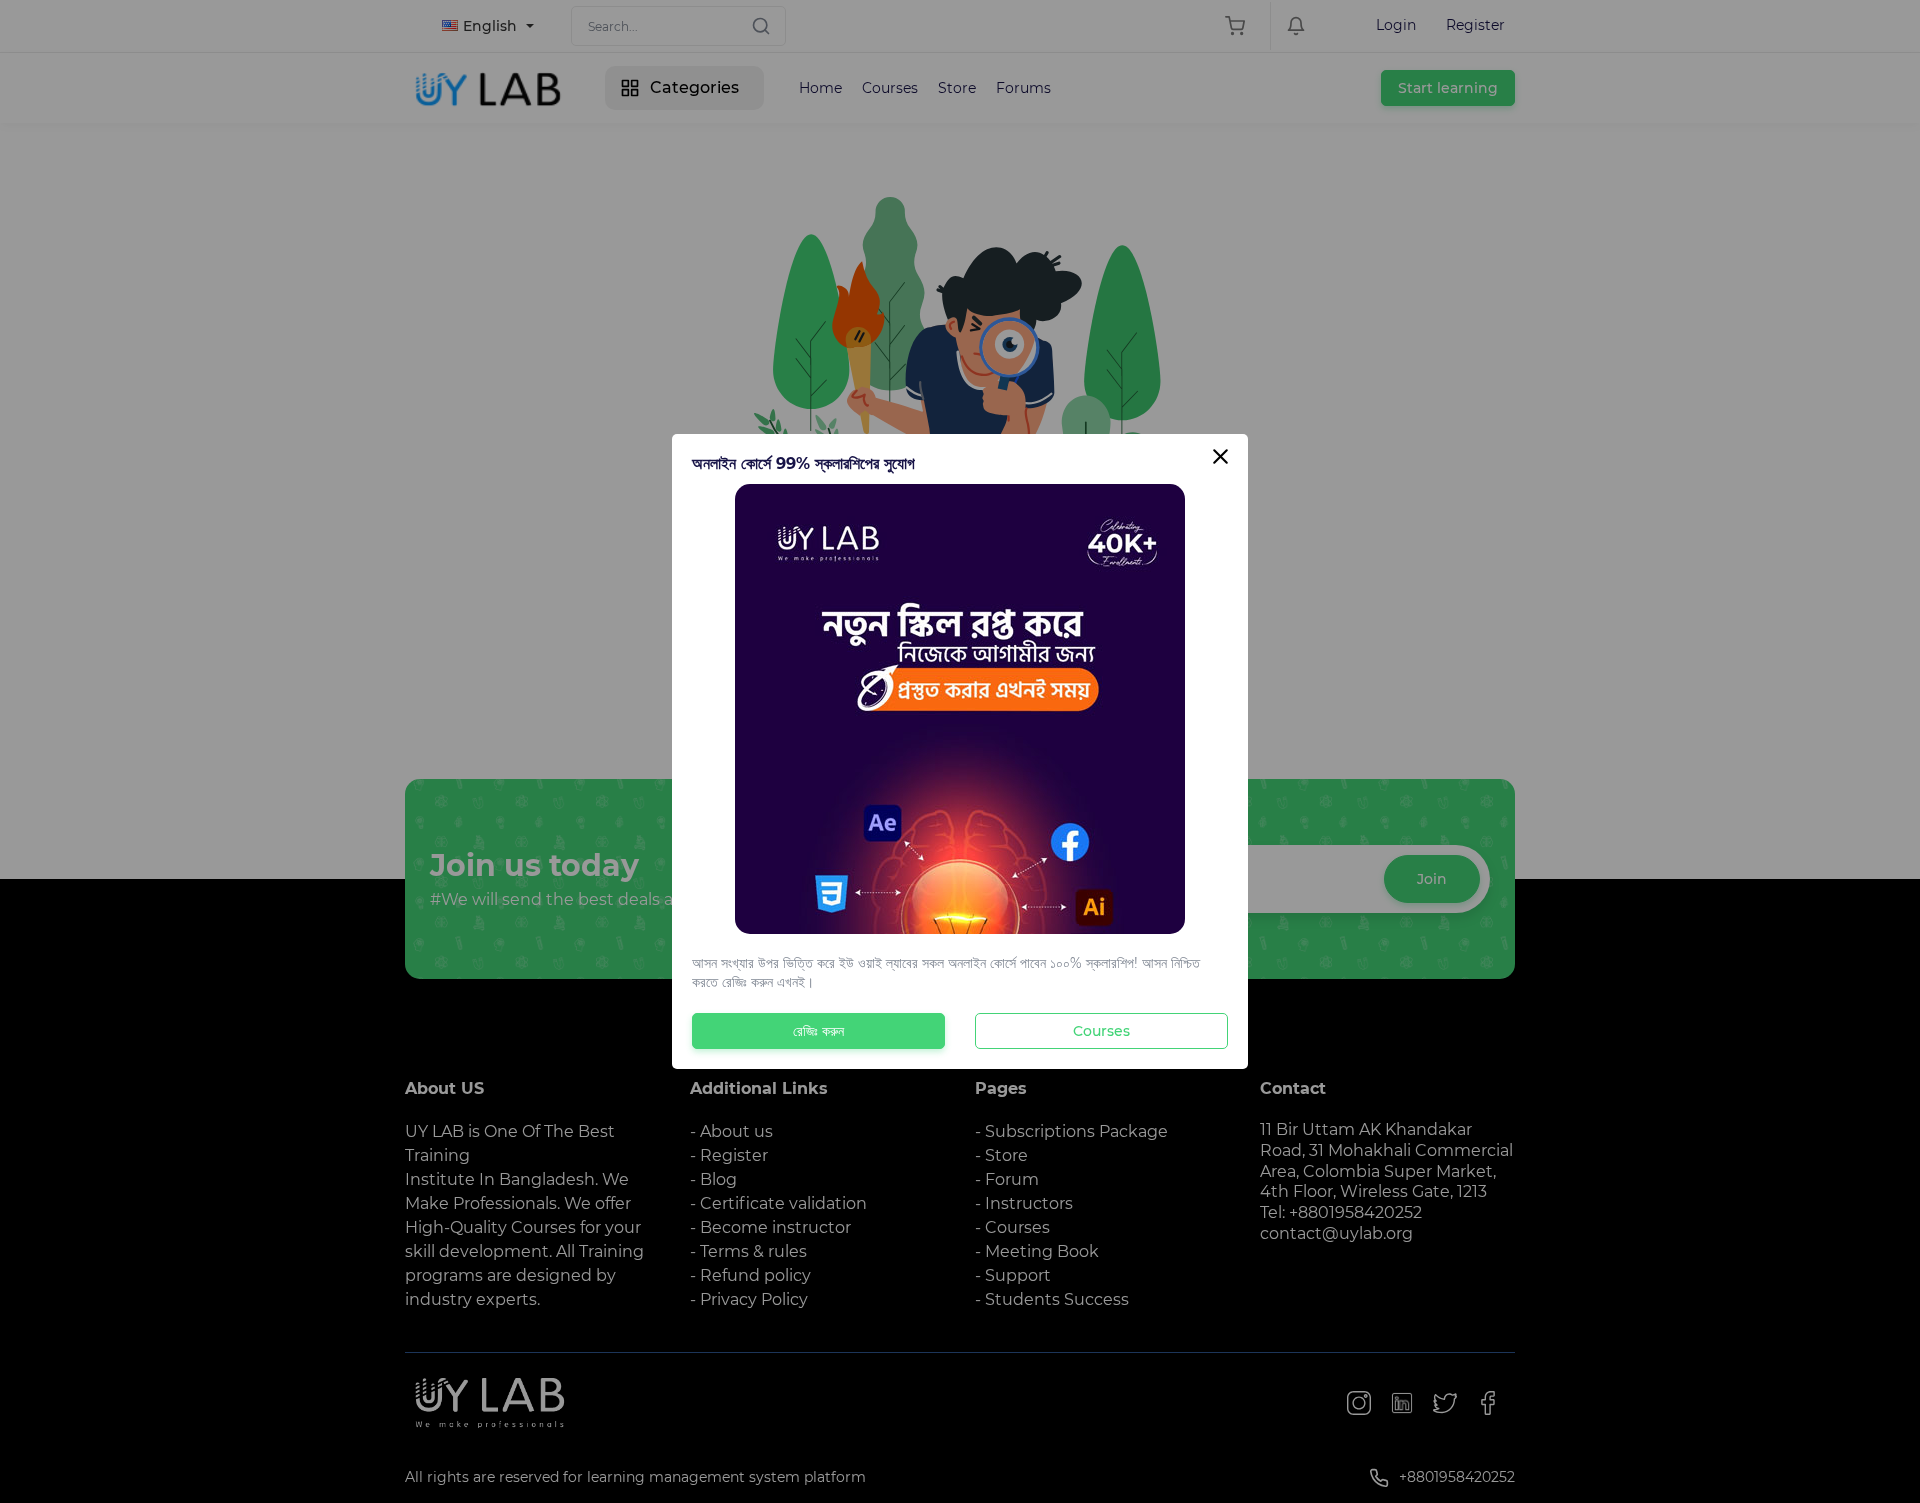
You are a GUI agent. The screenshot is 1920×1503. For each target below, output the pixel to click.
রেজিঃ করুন (818, 1031)
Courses (1101, 1031)
